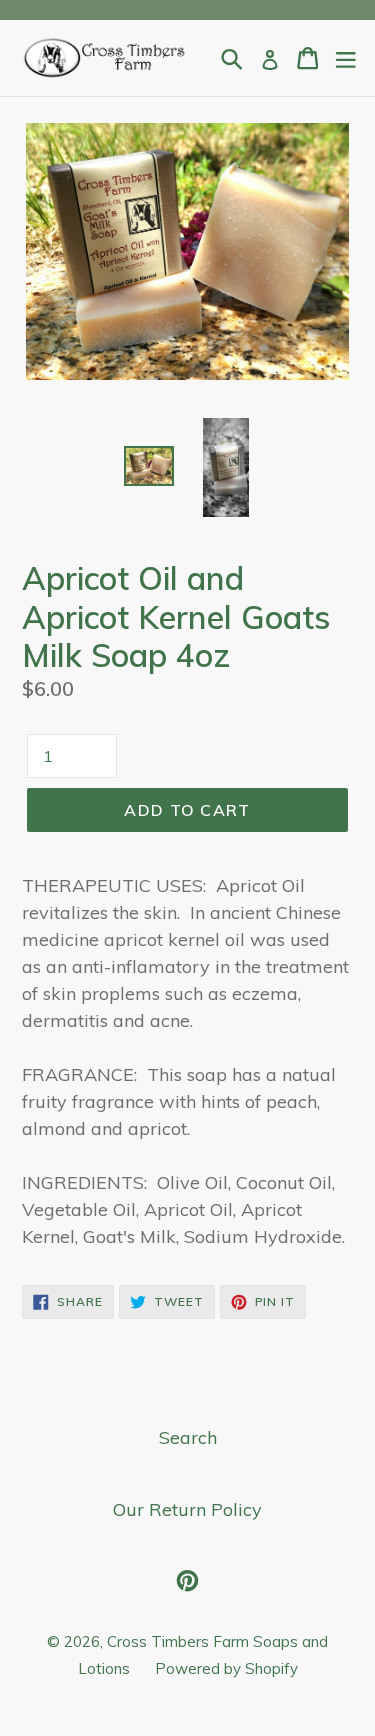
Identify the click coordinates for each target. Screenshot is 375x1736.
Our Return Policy (187, 1509)
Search (188, 1437)
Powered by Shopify (226, 1668)
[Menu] (346, 58)
